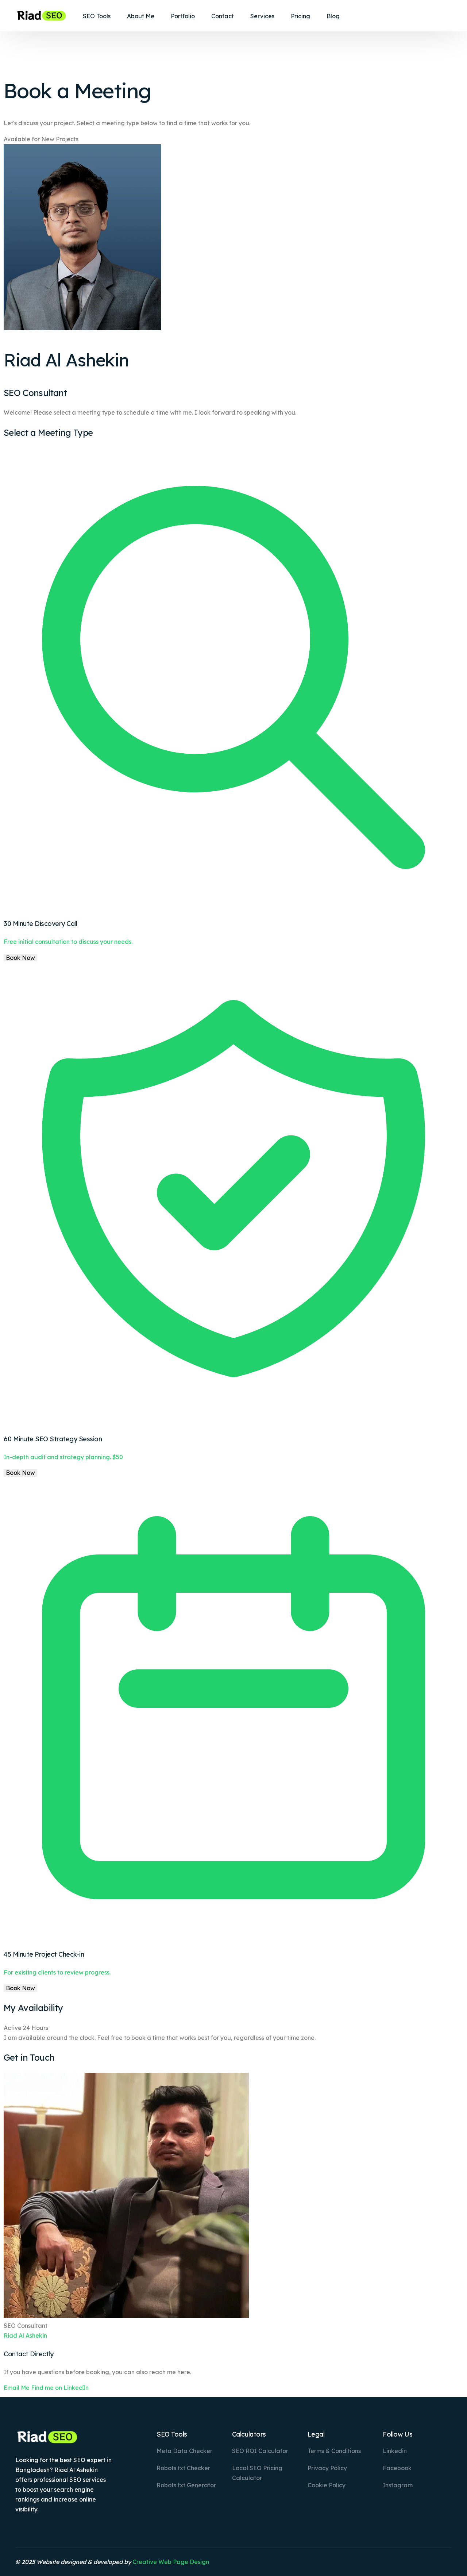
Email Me (17, 2388)
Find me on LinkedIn (60, 2388)
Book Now (20, 958)
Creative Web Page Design (171, 2562)
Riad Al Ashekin (25, 2335)
